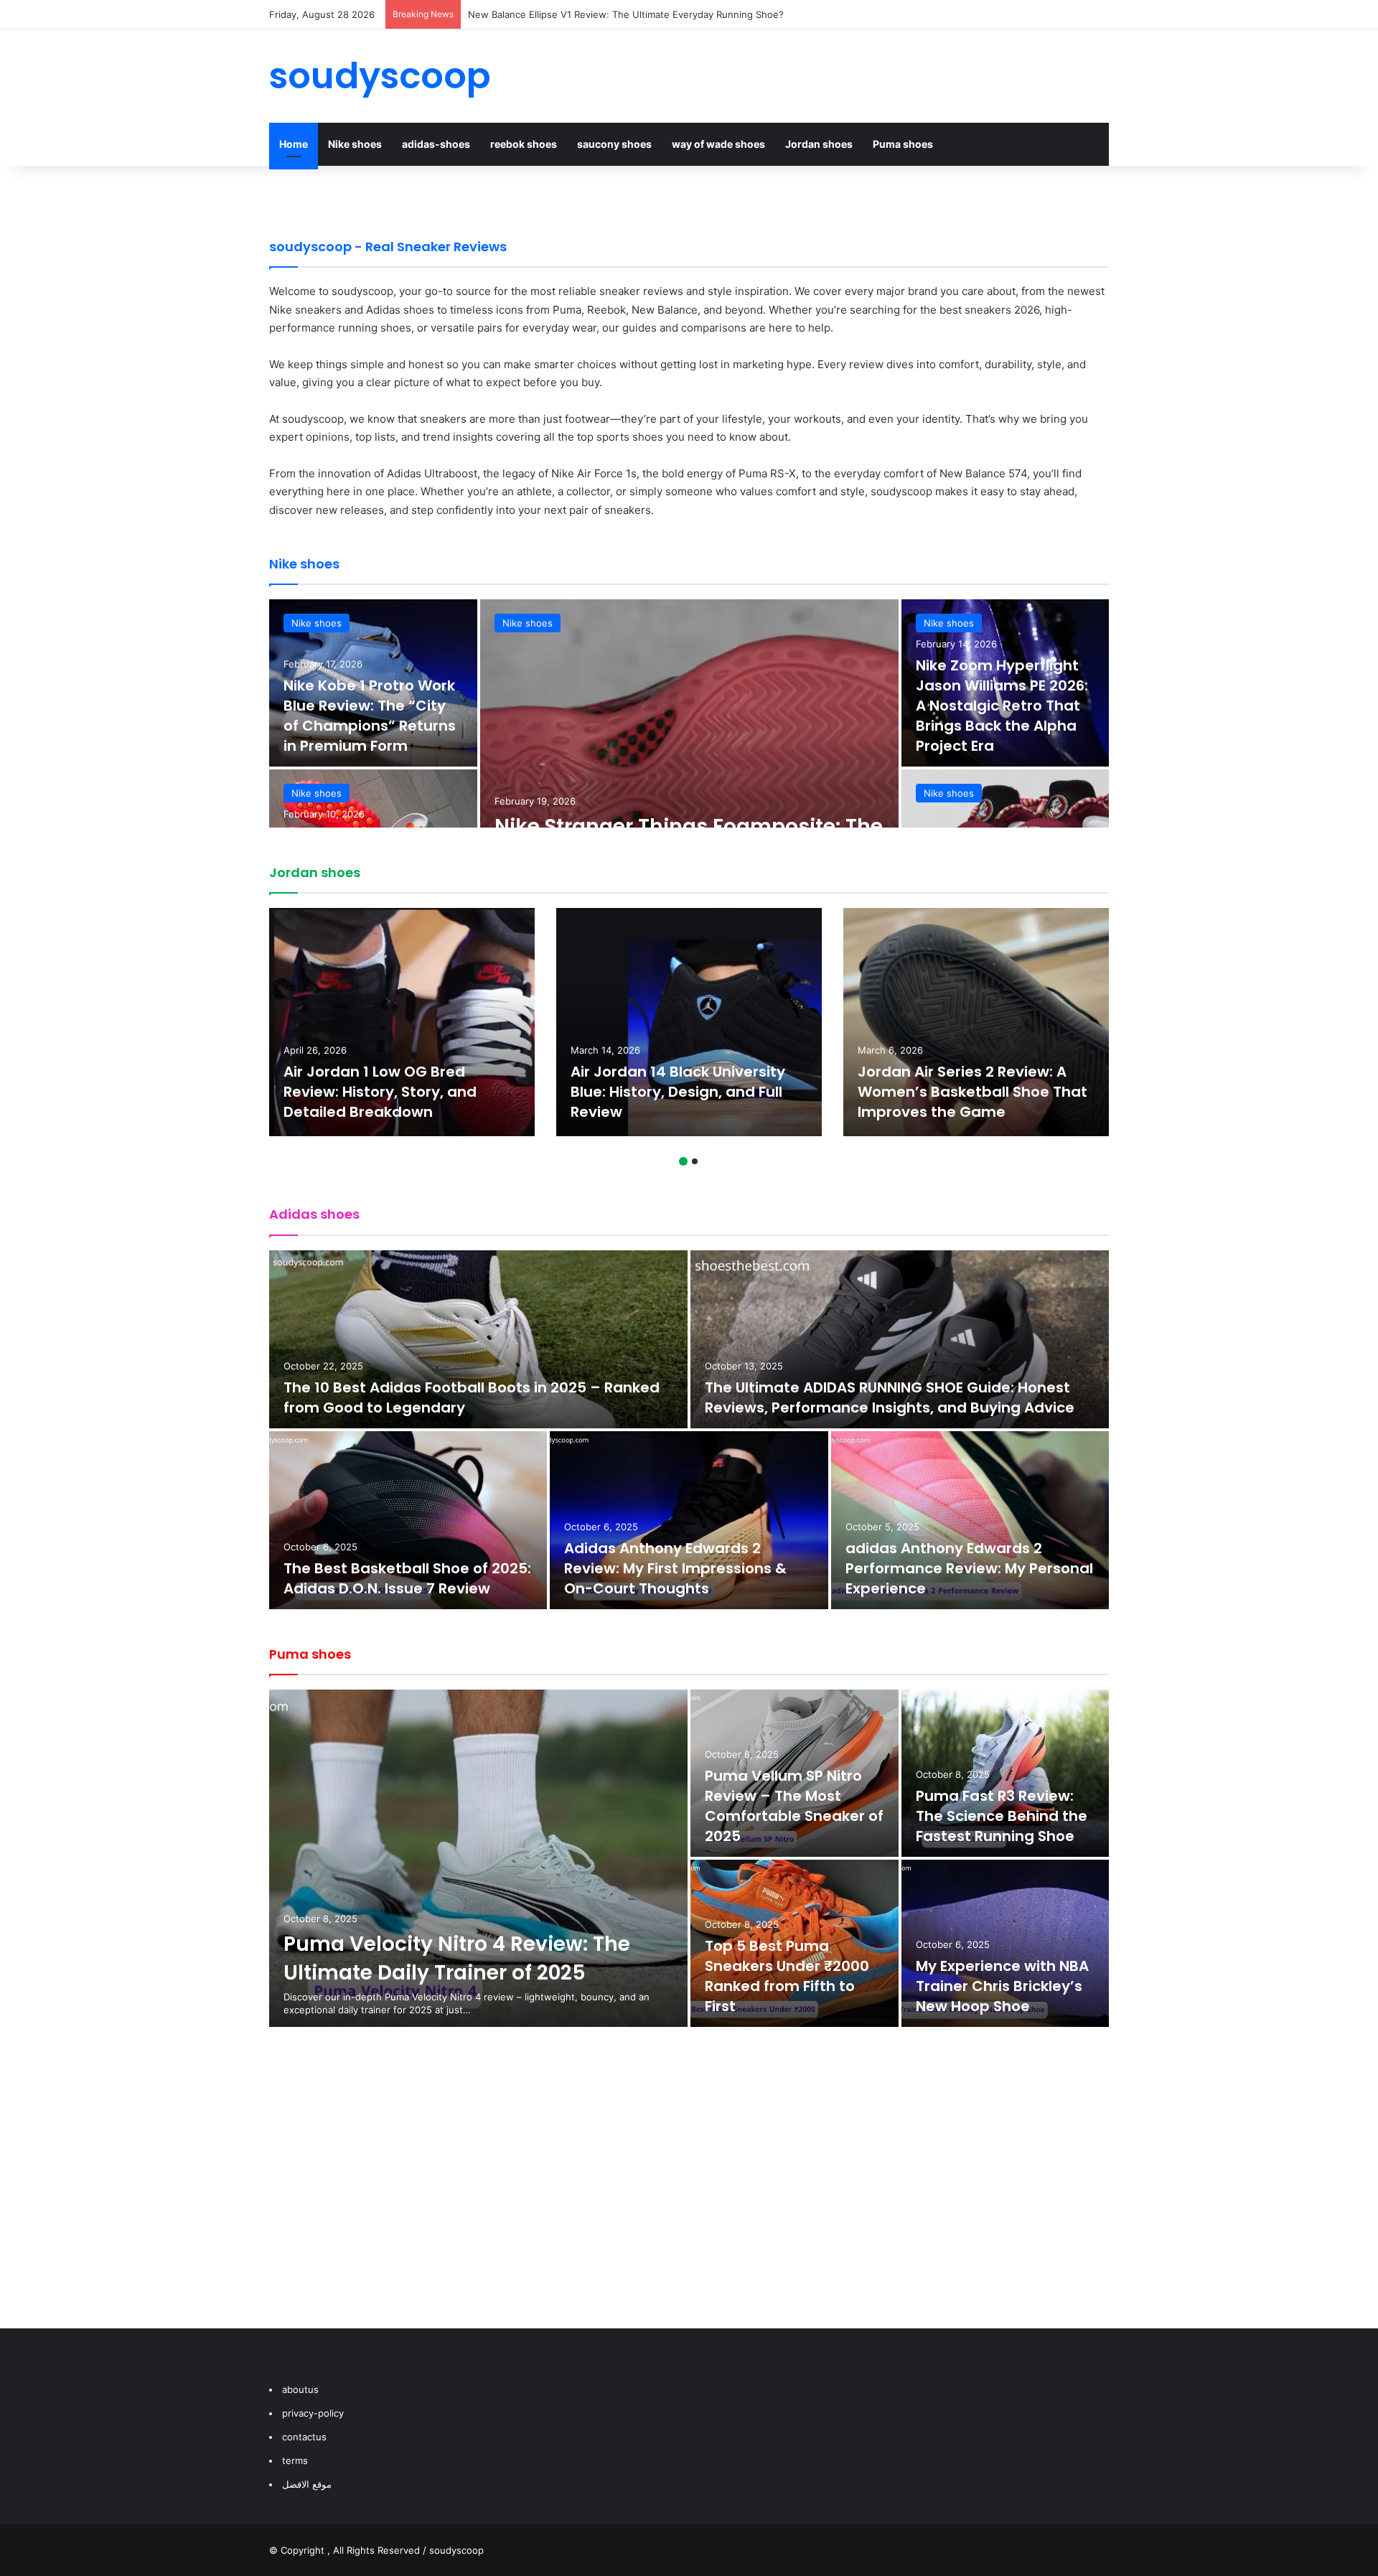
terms (295, 2460)
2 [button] (695, 1161)
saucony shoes (614, 144)
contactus (304, 2437)
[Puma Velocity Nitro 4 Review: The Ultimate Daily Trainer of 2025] (478, 1858)
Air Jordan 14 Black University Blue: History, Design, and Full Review (621, 14)
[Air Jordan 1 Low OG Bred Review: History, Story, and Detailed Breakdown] (402, 1022)
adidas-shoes (436, 144)
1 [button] (683, 1161)
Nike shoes (355, 144)
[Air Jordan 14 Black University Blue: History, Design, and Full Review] (689, 1022)
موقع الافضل (307, 2484)
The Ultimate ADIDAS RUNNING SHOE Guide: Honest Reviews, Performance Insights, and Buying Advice (890, 1397)
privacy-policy (313, 2413)
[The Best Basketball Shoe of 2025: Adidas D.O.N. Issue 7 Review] (408, 1520)
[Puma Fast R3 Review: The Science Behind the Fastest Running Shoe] (1006, 1773)
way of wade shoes (718, 144)
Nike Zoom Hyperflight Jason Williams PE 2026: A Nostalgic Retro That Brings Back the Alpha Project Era (1002, 706)
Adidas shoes (314, 1214)
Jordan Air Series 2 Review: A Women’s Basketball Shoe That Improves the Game (972, 1092)
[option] (689, 768)
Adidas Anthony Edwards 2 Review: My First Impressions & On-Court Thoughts (675, 1568)
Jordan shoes (819, 144)
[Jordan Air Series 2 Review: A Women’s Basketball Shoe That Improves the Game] (976, 1022)
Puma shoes (903, 144)
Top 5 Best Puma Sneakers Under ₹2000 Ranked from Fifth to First (787, 1976)
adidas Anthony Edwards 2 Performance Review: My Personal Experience (969, 1568)
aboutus (300, 2389)
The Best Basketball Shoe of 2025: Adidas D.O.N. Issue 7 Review (407, 1578)
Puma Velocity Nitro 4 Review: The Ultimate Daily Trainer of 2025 (457, 1958)
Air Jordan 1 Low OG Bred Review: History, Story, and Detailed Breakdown (380, 1092)
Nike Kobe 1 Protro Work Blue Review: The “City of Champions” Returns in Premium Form (370, 716)
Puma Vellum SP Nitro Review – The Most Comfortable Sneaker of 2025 (794, 1806)
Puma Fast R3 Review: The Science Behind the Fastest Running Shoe (1002, 1816)
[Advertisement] (689, 2192)
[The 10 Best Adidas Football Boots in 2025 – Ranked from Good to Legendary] (478, 1339)
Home (294, 144)
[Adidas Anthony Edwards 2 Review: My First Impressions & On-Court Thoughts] (689, 1520)
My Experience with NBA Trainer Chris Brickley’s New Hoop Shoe (1002, 1986)
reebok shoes (524, 144)
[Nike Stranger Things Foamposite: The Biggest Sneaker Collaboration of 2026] (689, 768)
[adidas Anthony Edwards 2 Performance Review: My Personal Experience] (970, 1520)
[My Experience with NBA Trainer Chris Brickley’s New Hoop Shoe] (1006, 1943)
